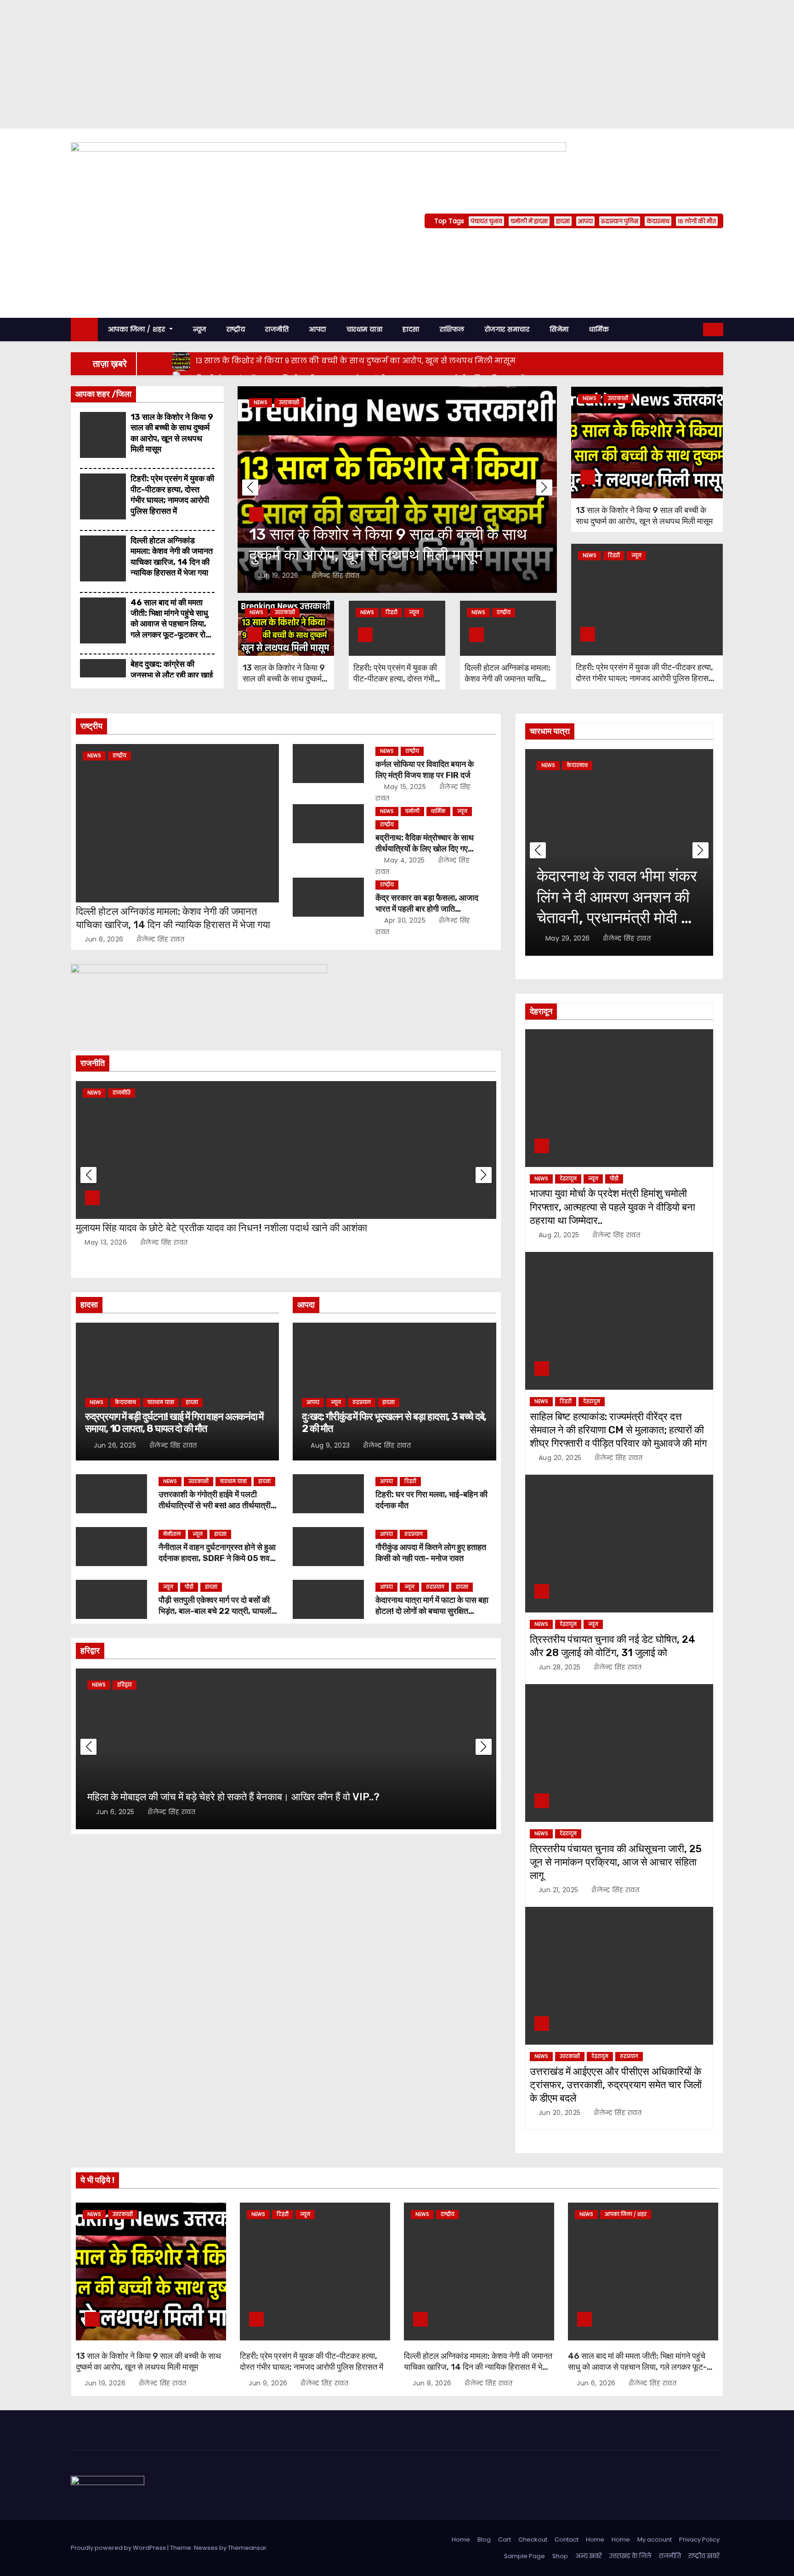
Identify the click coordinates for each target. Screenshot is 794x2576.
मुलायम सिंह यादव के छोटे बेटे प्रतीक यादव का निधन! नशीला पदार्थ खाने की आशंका (221, 1228)
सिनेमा (559, 329)
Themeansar (247, 2548)
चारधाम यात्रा (365, 329)
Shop (560, 2556)
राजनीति (277, 329)
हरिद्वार (125, 1685)
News (261, 403)
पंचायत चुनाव (486, 221)
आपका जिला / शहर (138, 329)
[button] (697, 329)
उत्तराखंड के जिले (630, 2556)
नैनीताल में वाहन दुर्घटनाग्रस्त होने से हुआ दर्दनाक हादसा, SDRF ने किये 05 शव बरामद (217, 1558)
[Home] (84, 330)
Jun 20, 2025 (561, 2113)
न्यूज (200, 329)
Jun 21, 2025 (560, 1890)
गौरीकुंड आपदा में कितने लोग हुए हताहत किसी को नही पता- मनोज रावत (431, 1553)
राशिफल (452, 329)
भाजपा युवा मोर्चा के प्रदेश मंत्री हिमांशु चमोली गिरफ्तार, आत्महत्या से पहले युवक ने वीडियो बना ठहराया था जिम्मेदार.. (613, 1207)
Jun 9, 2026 (269, 2383)
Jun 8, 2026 (105, 939)
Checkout (533, 2539)
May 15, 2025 (406, 787)
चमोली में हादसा (529, 221)
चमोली (412, 811)
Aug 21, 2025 (560, 1235)
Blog (484, 2539)
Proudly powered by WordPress (119, 2548)
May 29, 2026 (569, 938)
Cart (505, 2539)
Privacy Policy (699, 2539)
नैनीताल (172, 1534)
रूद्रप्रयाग (362, 1402)
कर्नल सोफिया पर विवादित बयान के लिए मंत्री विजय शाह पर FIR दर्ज (425, 770)
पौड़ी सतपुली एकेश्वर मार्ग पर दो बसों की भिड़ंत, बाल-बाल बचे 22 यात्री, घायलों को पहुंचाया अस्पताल (215, 1611)
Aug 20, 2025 (561, 1458)
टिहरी (391, 612)
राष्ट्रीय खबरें (704, 2556)
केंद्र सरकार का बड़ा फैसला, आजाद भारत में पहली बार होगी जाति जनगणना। (427, 909)
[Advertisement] (276, 64)
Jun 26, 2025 (116, 1445)
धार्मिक (599, 329)
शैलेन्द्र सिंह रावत (335, 575)
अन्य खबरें (589, 2556)
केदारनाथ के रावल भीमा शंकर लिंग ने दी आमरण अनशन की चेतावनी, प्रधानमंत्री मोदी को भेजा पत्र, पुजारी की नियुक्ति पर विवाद (617, 918)
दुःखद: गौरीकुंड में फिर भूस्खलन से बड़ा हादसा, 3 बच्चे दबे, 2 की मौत (394, 1423)
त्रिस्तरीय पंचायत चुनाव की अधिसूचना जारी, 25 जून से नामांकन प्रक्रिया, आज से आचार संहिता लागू (616, 1862)
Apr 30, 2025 (406, 920)
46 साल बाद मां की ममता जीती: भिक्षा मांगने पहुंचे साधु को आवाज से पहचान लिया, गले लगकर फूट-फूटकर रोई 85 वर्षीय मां (170, 624)
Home (461, 2539)
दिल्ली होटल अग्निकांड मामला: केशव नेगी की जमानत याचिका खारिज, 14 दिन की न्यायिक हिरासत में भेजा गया (172, 557)
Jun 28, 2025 (561, 1667)
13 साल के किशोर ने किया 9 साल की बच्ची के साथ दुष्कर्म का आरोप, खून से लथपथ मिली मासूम (172, 433)
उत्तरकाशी (289, 403)
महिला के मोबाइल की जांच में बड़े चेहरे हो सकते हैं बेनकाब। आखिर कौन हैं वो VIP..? (233, 1797)
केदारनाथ (658, 221)
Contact (567, 2539)
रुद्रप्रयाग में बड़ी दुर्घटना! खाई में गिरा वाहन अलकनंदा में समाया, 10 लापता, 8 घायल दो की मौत (174, 1423)
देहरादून (568, 1179)
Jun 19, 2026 (279, 575)
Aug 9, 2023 (331, 1445)
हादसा (563, 221)
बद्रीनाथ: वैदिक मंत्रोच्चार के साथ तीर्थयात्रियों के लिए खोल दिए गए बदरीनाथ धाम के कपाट (425, 849)
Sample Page (525, 2556)
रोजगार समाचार (507, 329)
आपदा (585, 221)
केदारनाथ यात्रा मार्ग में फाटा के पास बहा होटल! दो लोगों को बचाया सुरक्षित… (432, 1606)
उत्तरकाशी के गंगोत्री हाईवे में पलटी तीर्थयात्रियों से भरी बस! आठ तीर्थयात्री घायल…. (215, 1505)
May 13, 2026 (107, 1242)
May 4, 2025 (406, 860)
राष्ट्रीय (236, 329)
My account (655, 2539)
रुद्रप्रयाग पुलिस (620, 221)
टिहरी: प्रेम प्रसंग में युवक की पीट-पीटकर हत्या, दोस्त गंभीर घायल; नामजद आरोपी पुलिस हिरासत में (172, 495)
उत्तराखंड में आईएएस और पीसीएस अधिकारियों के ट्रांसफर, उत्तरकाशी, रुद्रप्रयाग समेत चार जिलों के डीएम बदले (616, 2085)
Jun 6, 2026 (597, 2383)
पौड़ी (189, 1587)
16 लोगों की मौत (697, 221)
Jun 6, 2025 (116, 1812)
